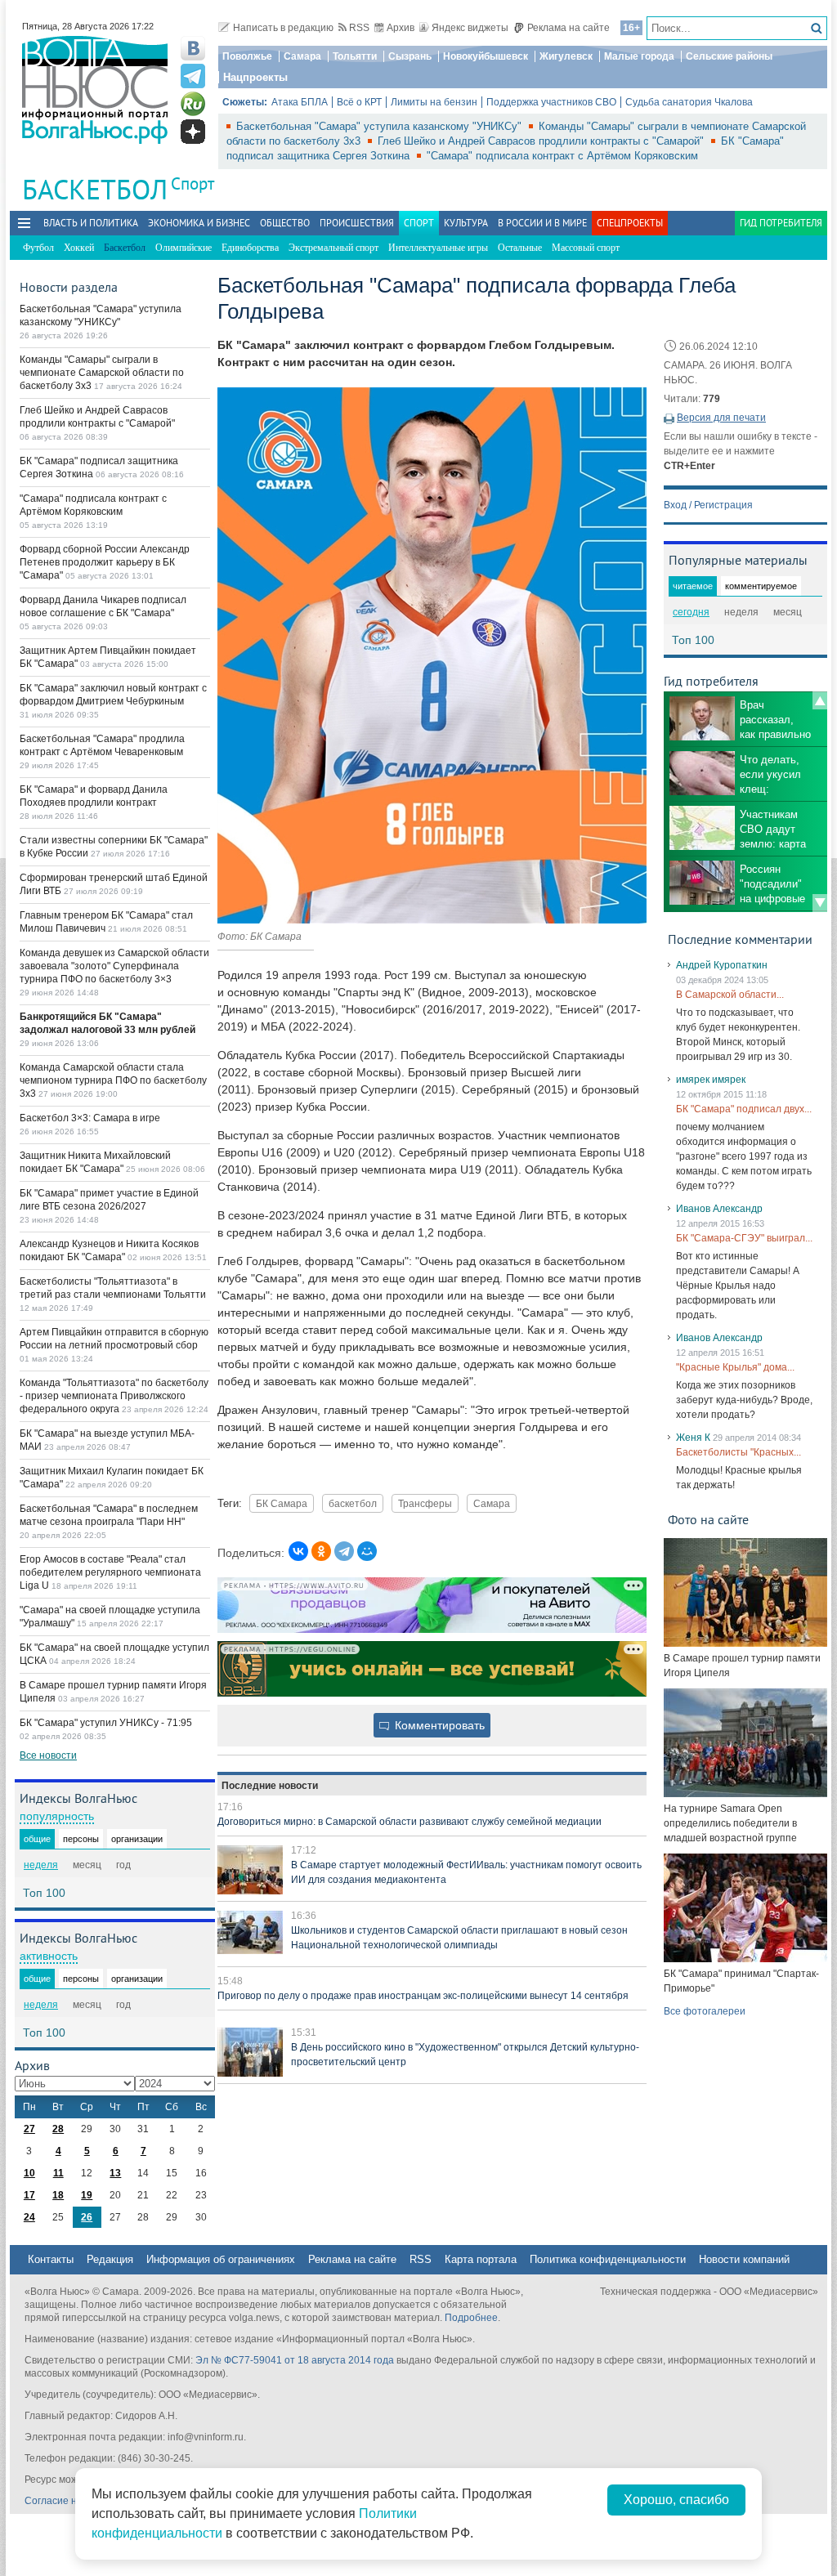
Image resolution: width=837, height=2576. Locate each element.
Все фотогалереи (705, 2011)
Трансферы (425, 1503)
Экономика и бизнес (199, 223)
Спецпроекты (630, 223)
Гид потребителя (781, 223)
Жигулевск (566, 56)
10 (29, 2173)
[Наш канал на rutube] (193, 104)
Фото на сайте (708, 1519)
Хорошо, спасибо (676, 2500)
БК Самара (282, 1503)
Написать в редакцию (283, 28)
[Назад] (820, 700)
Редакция (110, 2259)
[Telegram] (344, 1551)
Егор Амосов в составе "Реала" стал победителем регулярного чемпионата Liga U (110, 1572)
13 (115, 2173)
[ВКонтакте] (298, 1551)
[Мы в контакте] (193, 48)
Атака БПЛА (300, 102)
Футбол (38, 248)
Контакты (51, 2259)
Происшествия (357, 223)
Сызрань (410, 56)
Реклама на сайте (568, 28)
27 (29, 2129)
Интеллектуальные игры (438, 248)
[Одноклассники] (321, 1551)
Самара (302, 56)
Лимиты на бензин (434, 102)
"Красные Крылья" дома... (735, 1367)
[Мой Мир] (367, 1551)
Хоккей (79, 248)
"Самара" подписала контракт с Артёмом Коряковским (562, 156)
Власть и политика (91, 223)
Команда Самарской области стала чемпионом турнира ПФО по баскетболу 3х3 (113, 1080)
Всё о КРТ (359, 102)
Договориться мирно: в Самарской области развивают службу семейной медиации (410, 1822)
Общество (285, 223)
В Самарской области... (730, 995)
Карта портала (481, 2259)
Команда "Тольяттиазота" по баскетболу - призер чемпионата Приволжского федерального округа (114, 1396)
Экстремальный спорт (333, 248)
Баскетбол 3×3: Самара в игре (90, 1118)
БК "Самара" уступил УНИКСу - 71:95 (106, 1723)
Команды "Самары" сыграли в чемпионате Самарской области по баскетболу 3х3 (102, 373)
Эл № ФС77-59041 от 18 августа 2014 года (295, 2360)
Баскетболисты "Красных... (739, 1452)
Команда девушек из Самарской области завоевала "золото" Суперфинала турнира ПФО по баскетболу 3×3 (114, 966)
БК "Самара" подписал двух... (744, 1109)
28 (58, 2129)
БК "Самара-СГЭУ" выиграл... (744, 1238)
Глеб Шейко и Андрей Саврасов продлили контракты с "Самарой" (542, 141)
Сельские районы (729, 56)
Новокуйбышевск (486, 56)
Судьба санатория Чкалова (689, 102)
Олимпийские (184, 248)
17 (29, 2195)
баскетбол (353, 1503)
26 (87, 2217)
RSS (359, 28)
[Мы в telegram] (193, 76)
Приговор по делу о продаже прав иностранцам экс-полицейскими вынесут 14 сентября (423, 1996)
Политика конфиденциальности (608, 2259)
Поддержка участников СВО (551, 102)
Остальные (520, 248)
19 (87, 2195)
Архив (401, 28)
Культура (466, 223)
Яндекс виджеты (470, 28)
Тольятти (355, 56)
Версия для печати (721, 418)
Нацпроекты (255, 77)
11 (58, 2173)
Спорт (192, 183)
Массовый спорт (586, 248)
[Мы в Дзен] (193, 132)
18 (58, 2195)
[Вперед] (820, 903)
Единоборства (250, 248)
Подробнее (471, 2318)
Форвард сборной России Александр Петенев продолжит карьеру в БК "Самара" (105, 562)
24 (29, 2217)
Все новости (48, 1755)
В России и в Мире (542, 223)
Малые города (639, 56)
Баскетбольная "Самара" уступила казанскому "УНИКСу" (380, 126)
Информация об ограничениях (221, 2259)
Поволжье (247, 56)
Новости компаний (744, 2259)
